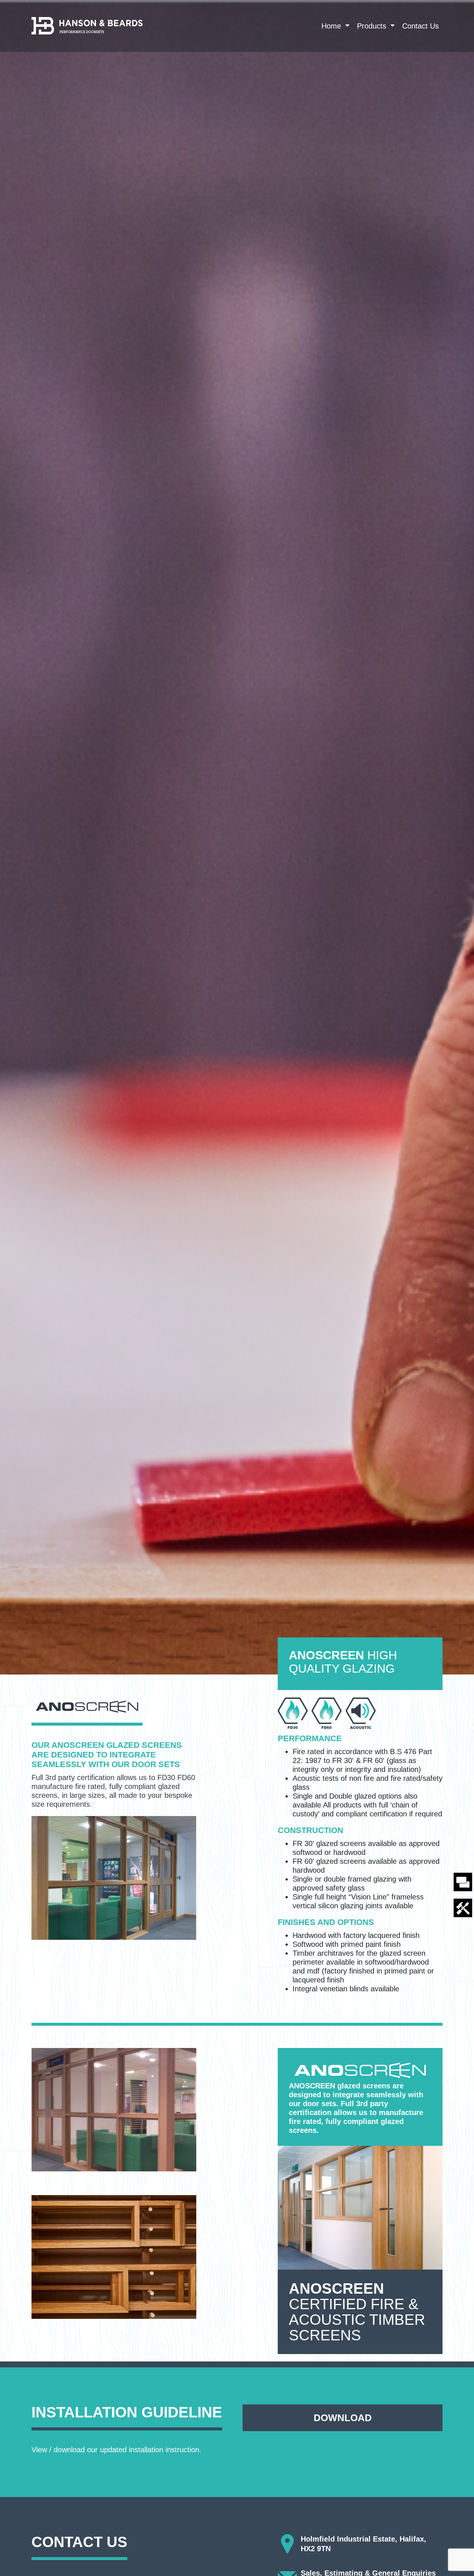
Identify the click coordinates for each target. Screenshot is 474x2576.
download (343, 2418)
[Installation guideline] (463, 1907)
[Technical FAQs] (463, 1881)
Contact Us (420, 26)
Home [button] (332, 26)
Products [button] (373, 26)
